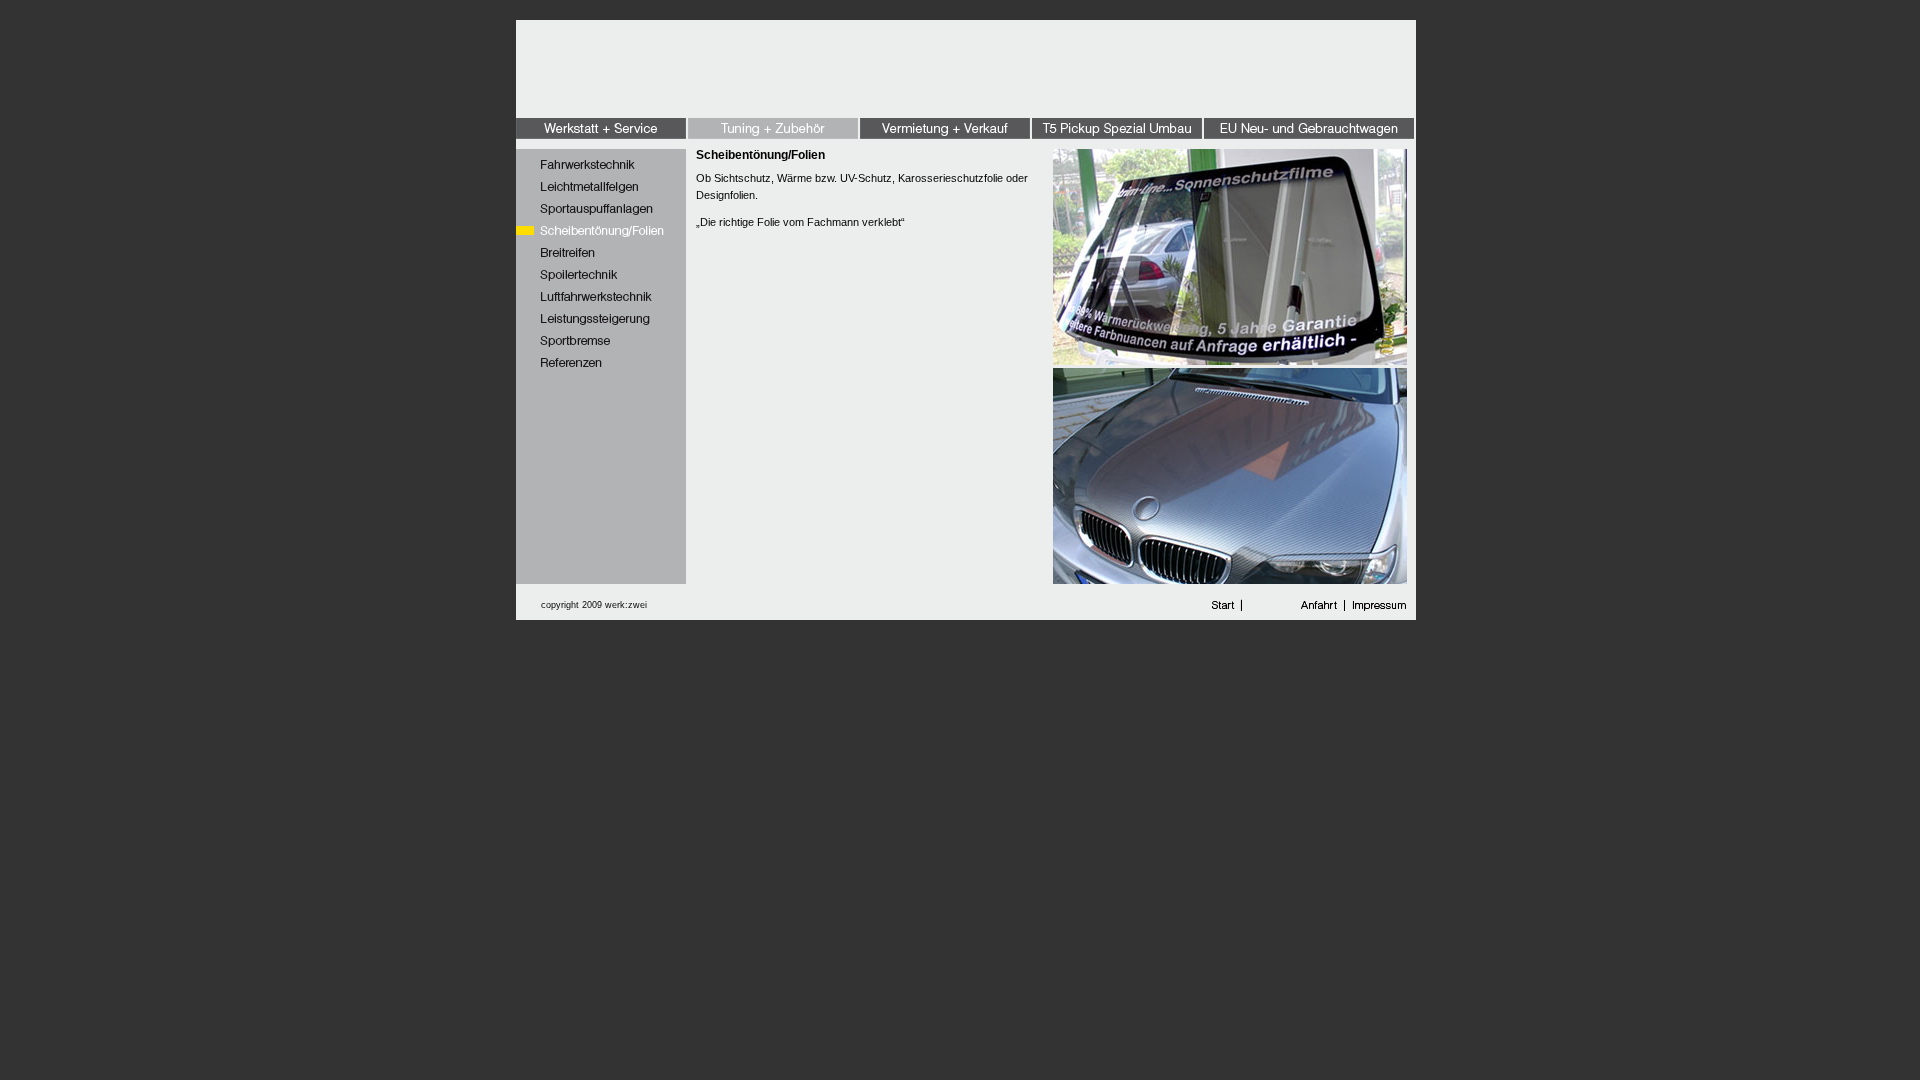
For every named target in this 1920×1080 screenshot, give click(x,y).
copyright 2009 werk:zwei (594, 605)
